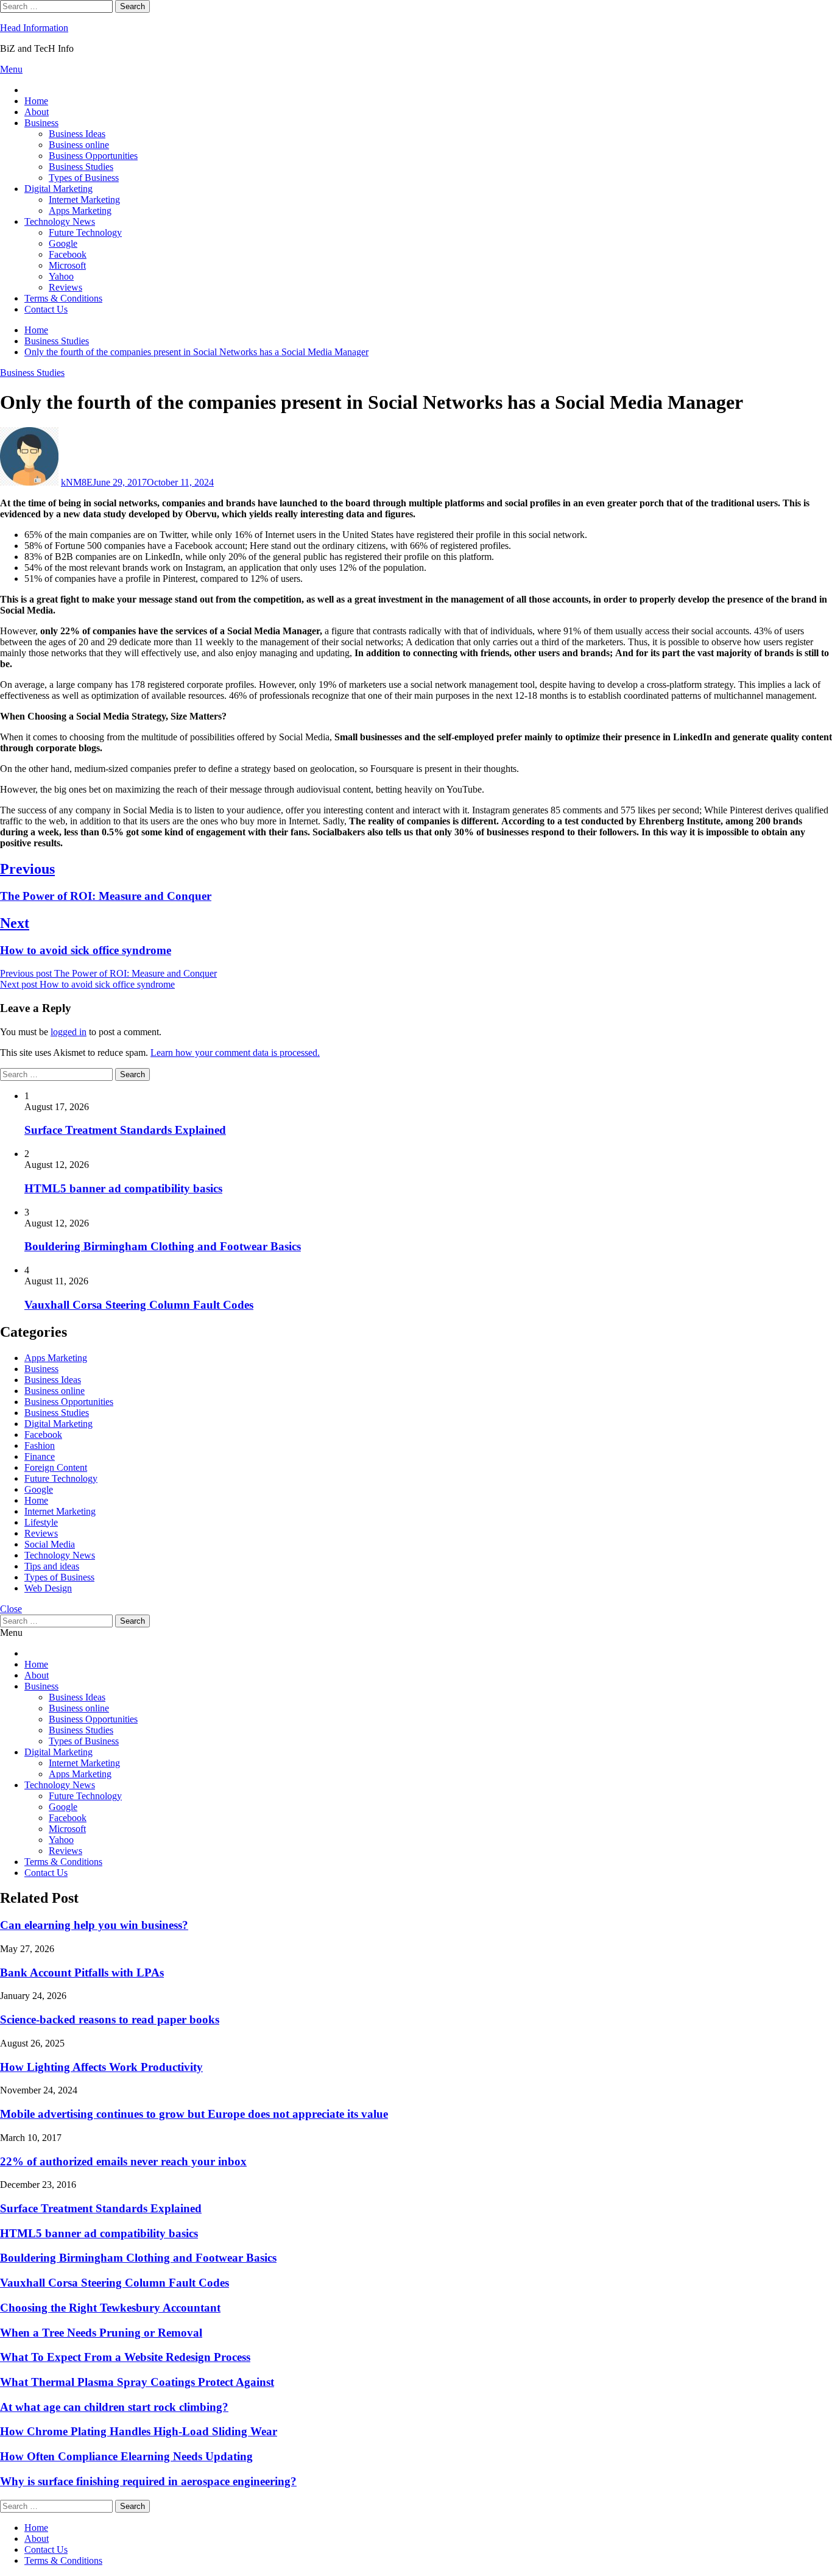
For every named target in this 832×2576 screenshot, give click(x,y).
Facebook (68, 254)
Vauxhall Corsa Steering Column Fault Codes (139, 1305)
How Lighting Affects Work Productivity (101, 2067)
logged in (69, 1032)
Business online (79, 145)
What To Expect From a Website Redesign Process (125, 2357)
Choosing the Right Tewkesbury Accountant (110, 2308)
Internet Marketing (84, 200)
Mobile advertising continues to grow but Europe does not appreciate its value (194, 2114)
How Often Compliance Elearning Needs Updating (126, 2456)
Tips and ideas (52, 1566)
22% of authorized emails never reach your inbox (123, 2161)
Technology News (60, 221)
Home (36, 101)
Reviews (65, 287)
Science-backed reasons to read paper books (110, 2019)
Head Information (34, 28)
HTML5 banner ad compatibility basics (123, 1188)
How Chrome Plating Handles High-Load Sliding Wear (139, 2431)
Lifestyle (41, 1522)
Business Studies (81, 167)
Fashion (40, 1445)
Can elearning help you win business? (94, 1925)
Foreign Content (56, 1467)
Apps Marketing (80, 211)
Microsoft (67, 265)
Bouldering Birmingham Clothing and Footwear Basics (163, 1246)
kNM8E (77, 482)
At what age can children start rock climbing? (114, 2407)
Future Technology (85, 232)
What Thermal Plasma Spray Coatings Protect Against (137, 2382)
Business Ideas (77, 134)
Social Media (50, 1544)
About (37, 112)
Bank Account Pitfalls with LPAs (82, 1973)
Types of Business (84, 178)
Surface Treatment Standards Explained (125, 1130)
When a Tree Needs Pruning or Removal (101, 2333)
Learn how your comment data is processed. (235, 1053)
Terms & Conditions (63, 298)
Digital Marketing (58, 189)
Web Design (48, 1588)
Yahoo (61, 276)
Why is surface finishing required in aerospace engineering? (148, 2481)
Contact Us (46, 309)
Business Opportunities (93, 156)
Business (41, 123)
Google (63, 243)
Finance (40, 1456)
